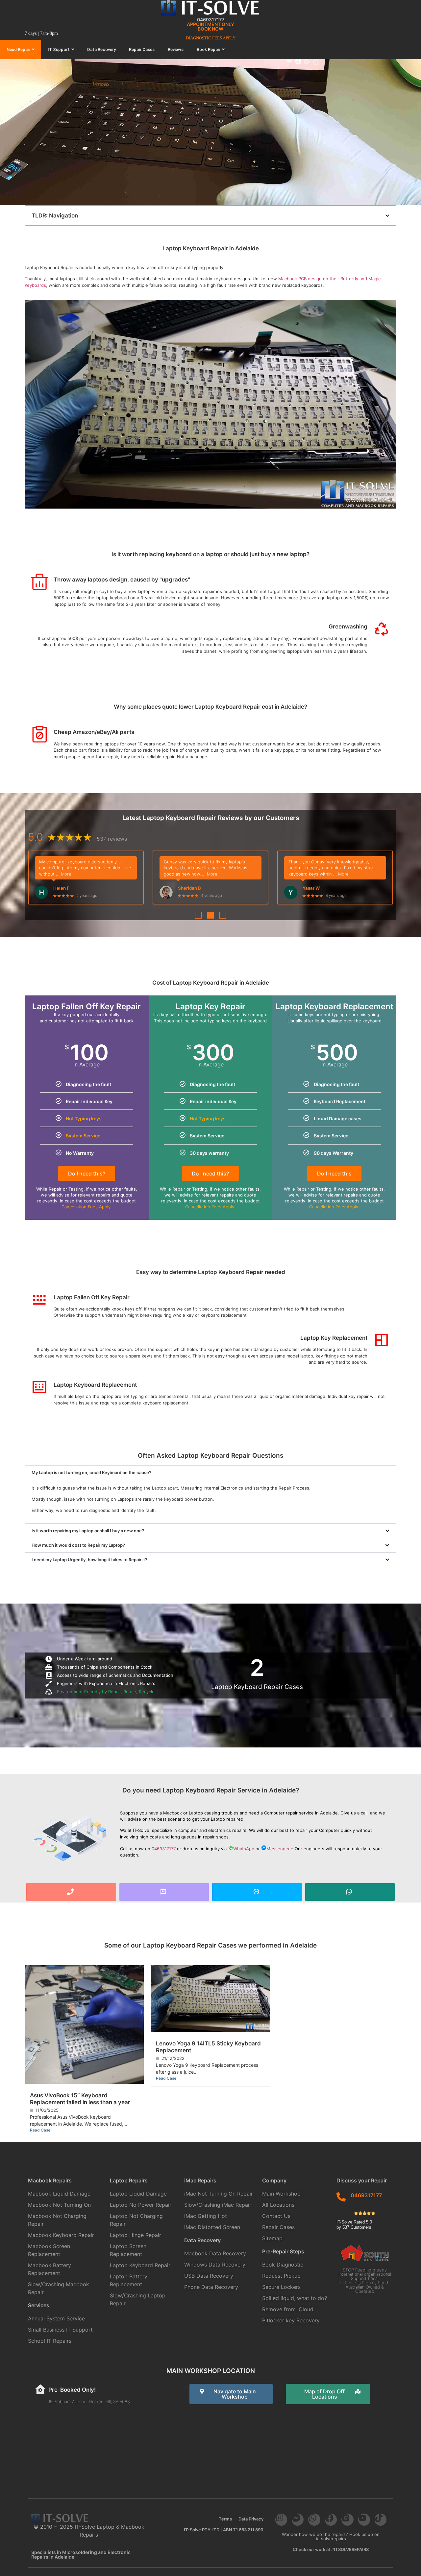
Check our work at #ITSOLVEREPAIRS (331, 2549)
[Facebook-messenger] (298, 2519)
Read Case (40, 2130)
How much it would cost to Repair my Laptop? (78, 1545)
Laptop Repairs (129, 2180)
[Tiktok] (381, 2519)
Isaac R (248, 885)
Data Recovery (101, 49)
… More (125, 871)
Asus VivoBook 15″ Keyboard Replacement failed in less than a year (80, 2099)
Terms (225, 2519)
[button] (387, 216)
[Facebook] (331, 2519)
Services (39, 2305)
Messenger (278, 1849)
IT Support (59, 49)
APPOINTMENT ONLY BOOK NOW (210, 26)
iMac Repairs (200, 2180)
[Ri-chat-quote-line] (281, 2519)
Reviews (176, 49)
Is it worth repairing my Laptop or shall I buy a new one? (88, 1531)
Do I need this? (87, 1174)
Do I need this (334, 1174)
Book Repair (209, 49)
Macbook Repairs (50, 2180)
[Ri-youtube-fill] (364, 2519)
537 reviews (112, 842)
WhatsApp (244, 1849)
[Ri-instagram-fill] (347, 2519)
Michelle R (64, 885)
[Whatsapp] (314, 2519)
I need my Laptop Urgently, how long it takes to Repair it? (89, 1560)
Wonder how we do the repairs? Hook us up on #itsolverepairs (331, 2536)
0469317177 (211, 20)
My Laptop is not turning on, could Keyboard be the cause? (91, 1472)
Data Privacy (251, 2519)
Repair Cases (142, 49)
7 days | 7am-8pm (41, 33)
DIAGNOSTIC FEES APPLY (211, 38)
